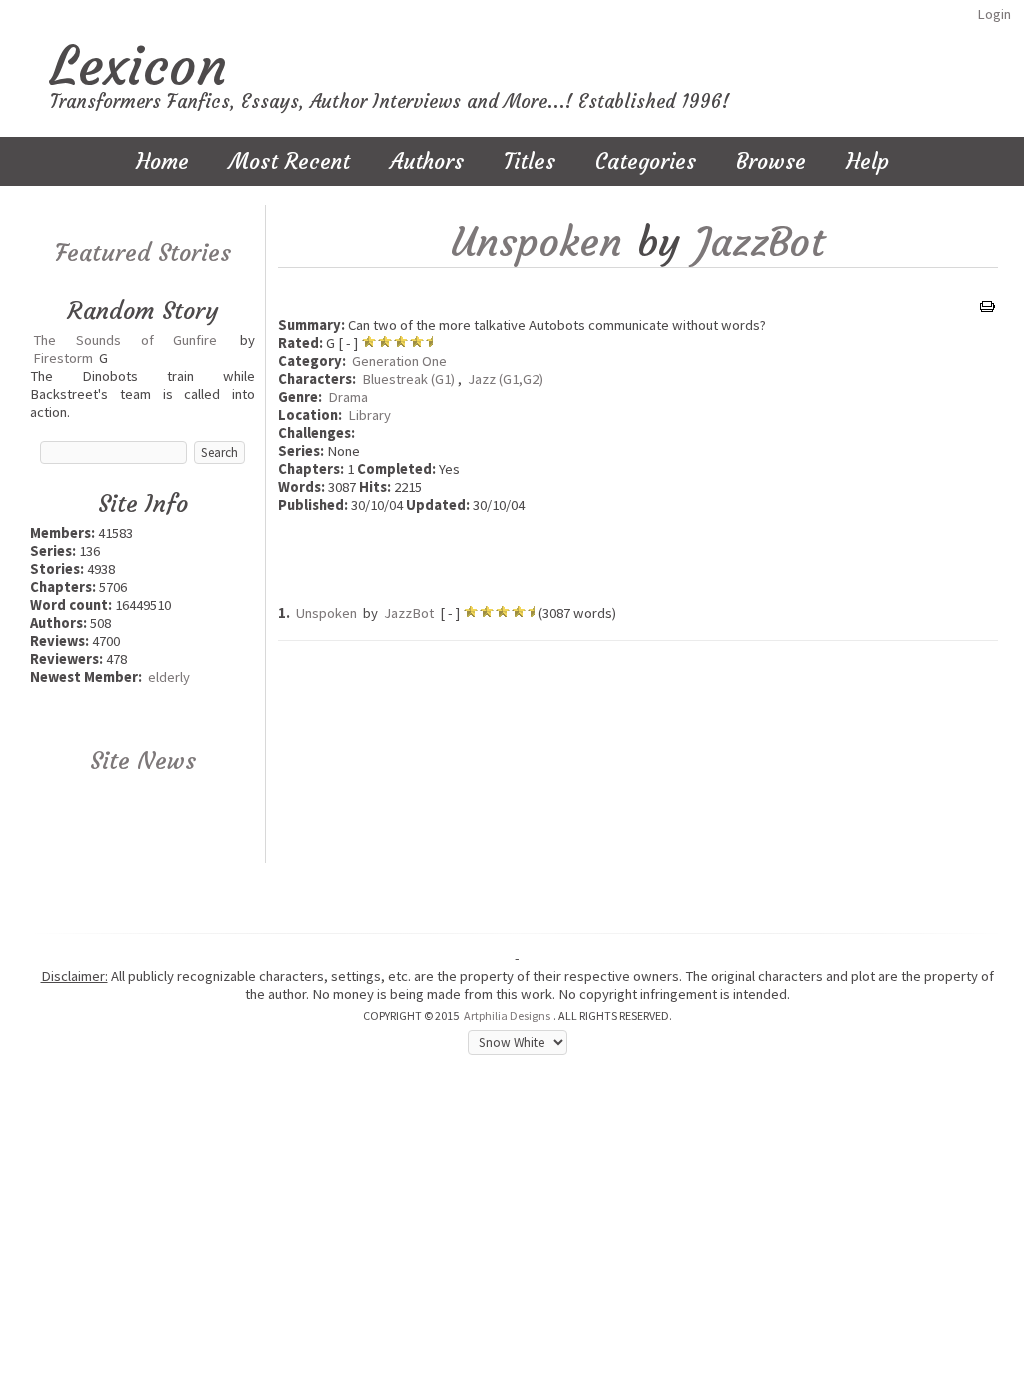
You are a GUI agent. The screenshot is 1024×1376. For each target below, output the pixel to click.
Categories (645, 161)
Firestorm (63, 358)
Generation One (399, 361)
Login (994, 14)
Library (369, 415)
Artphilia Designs (507, 1015)
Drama (348, 397)
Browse (771, 161)
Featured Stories (143, 253)
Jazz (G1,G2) (505, 379)
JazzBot (760, 242)
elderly (169, 677)
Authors (427, 161)
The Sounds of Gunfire (125, 340)
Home (162, 161)
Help (867, 161)
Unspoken (536, 242)
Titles (529, 161)
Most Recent (289, 161)
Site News (143, 761)
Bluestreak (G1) (408, 379)
